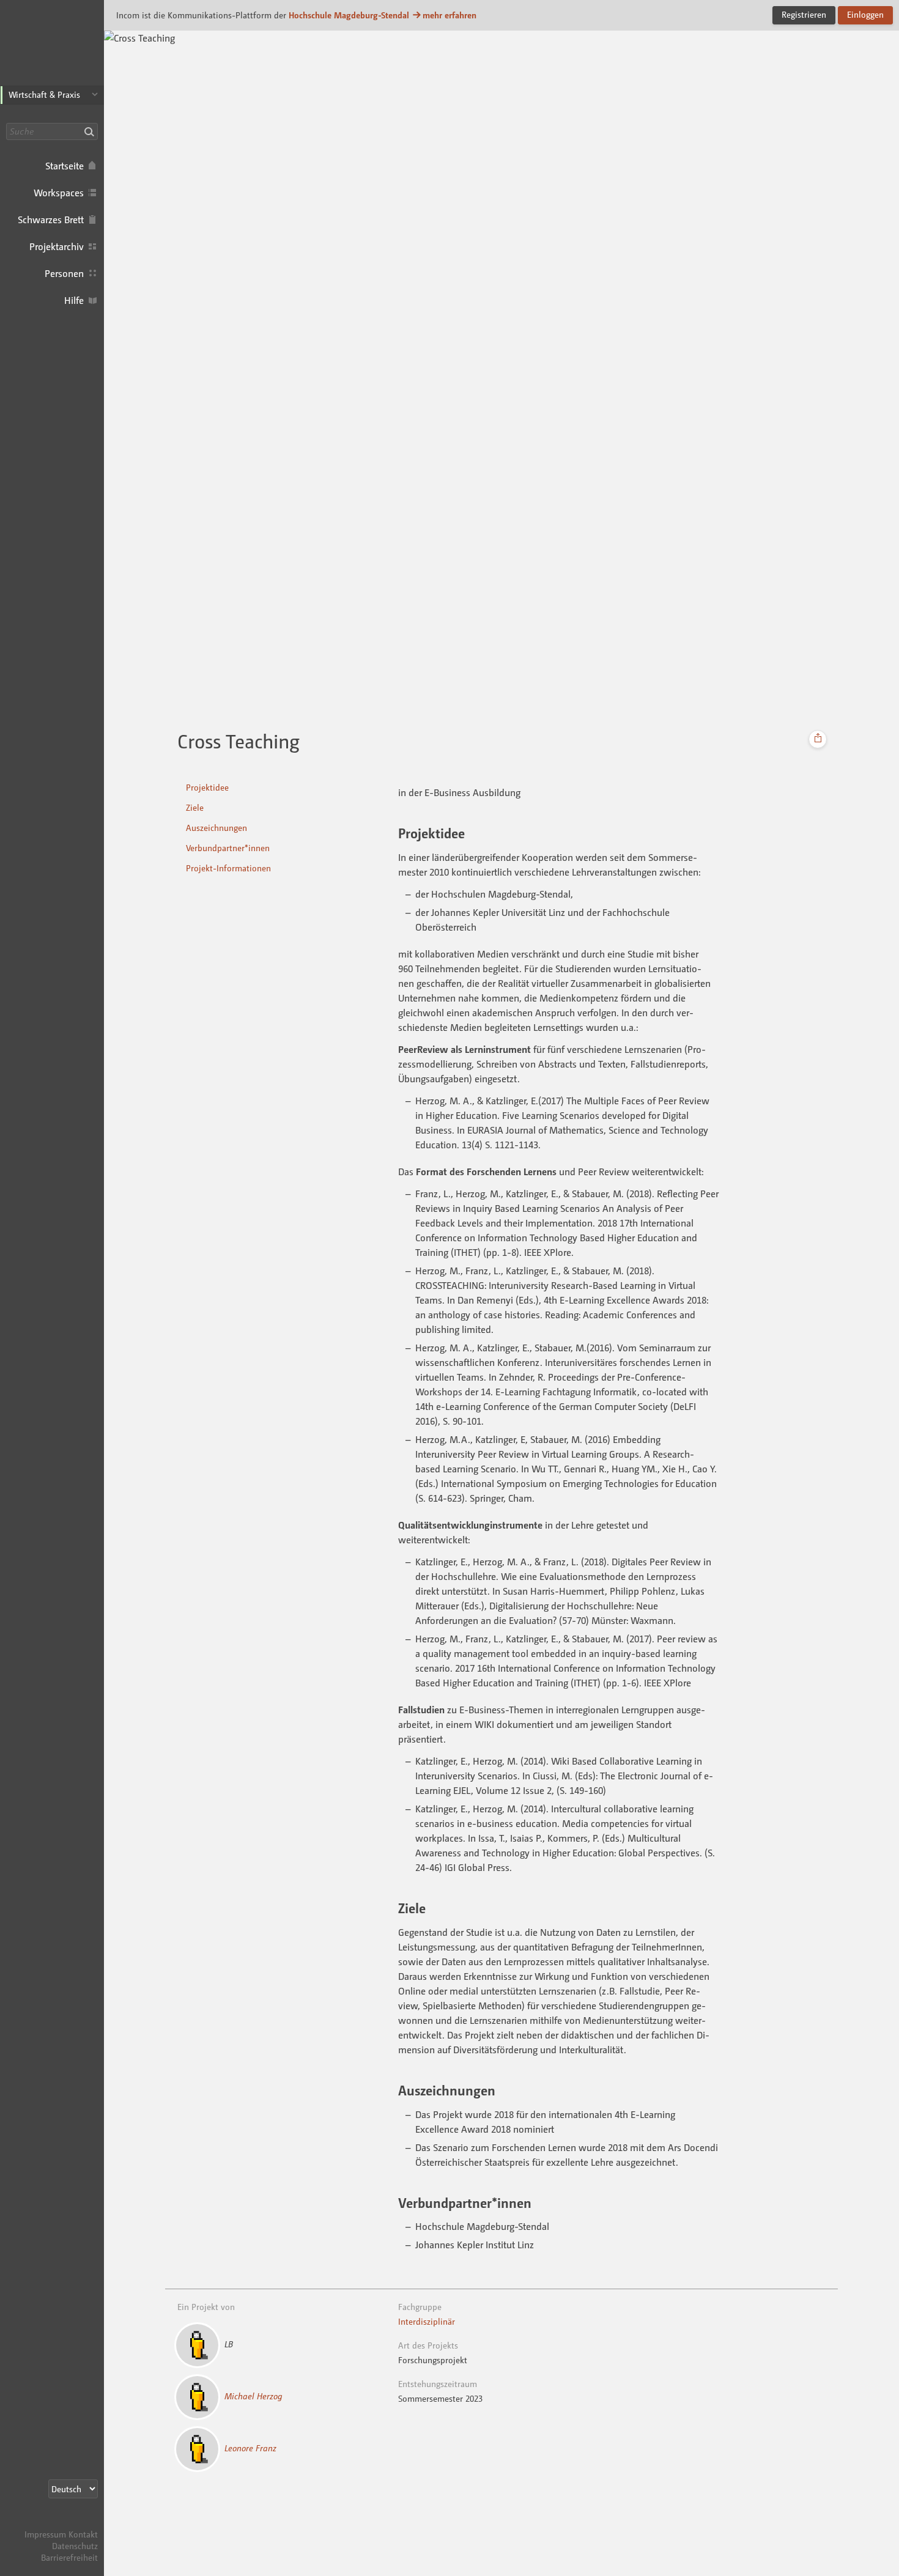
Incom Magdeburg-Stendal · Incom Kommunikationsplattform (52, 49)
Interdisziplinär (427, 2321)
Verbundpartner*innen (228, 848)
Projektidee (207, 787)
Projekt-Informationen (228, 868)
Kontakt (83, 2534)
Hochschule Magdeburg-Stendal (349, 15)
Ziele (195, 807)
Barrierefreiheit (69, 2557)
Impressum (45, 2534)
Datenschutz (75, 2546)
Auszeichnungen (216, 828)
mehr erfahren (449, 15)
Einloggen (865, 14)
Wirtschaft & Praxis (44, 94)
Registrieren (804, 14)
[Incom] (76, 2522)
